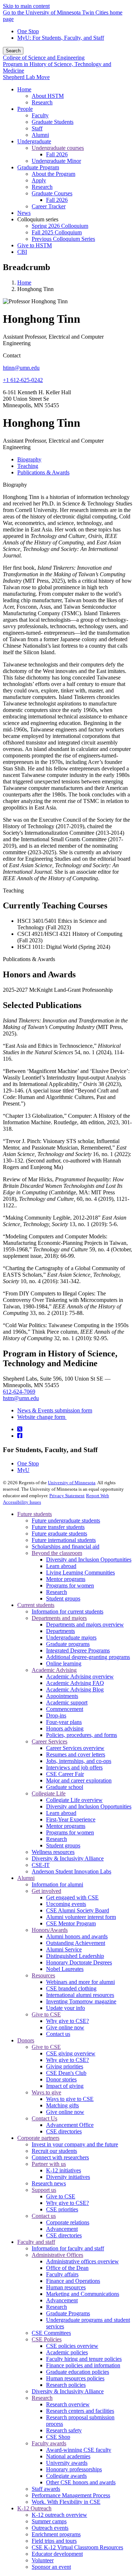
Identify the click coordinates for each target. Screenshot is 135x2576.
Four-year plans (64, 1722)
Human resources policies (75, 2378)
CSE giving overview (71, 2053)
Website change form (42, 1417)
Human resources (66, 2287)
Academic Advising (54, 1670)
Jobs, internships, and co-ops (79, 1761)
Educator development (57, 2554)
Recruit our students (54, 2151)
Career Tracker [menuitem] (49, 206)
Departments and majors (59, 1618)
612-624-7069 (19, 1392)
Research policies (66, 2385)
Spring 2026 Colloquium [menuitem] (60, 226)
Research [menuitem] (42, 102)
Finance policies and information (83, 2365)
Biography (15, 485)
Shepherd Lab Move (26, 77)
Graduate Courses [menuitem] (52, 193)
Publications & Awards (29, 959)
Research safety (64, 2430)
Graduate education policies (78, 2372)
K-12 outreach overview (59, 2515)
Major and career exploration (79, 1780)
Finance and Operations (73, 2281)
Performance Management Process (71, 2495)
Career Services (49, 1741)
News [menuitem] (24, 213)
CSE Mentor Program (71, 1923)
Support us (44, 2190)
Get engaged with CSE (72, 1897)
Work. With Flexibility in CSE (66, 2502)
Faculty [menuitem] (40, 115)
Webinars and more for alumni (80, 1982)
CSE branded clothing (71, 1988)
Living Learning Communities (80, 1572)
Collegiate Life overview (74, 1800)
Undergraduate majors (71, 1637)
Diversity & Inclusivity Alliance (68, 1858)
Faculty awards (49, 2443)
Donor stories (61, 2079)
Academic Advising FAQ (75, 1683)
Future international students (64, 1540)
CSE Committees (51, 2333)
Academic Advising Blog (75, 1689)
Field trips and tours (54, 2541)
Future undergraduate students (66, 1521)
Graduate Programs (68, 2313)
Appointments (62, 1696)
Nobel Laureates (65, 1969)
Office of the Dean (67, 2268)
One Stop (28, 31)
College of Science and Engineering (44, 58)
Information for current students (67, 1611)
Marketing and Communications (83, 2294)
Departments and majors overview (85, 1624)
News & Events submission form (55, 1410)
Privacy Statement (67, 1496)
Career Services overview (75, 1748)
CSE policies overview (72, 2346)
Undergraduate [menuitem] (34, 141)
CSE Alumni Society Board (78, 1910)
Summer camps (49, 2521)
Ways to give (46, 2092)
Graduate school (65, 1787)
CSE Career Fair (65, 1774)
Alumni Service (64, 1949)
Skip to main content (26, 6)
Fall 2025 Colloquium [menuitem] (57, 232)
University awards (67, 2463)
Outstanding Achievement (76, 1943)
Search (13, 51)
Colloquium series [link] (38, 219)
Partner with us (49, 2164)
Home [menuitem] (24, 89)
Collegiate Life (49, 1793)
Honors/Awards (50, 1930)
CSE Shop (58, 2437)
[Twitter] (20, 1429)
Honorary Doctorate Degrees (79, 1962)
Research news (49, 2183)
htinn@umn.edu (21, 368)
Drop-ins (56, 1715)
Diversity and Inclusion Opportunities (89, 1559)
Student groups (63, 1598)
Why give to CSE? (67, 2021)
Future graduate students (59, 1534)
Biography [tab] (29, 459)
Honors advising (65, 1728)
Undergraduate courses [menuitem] (58, 148)
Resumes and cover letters (76, 1754)
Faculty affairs (62, 2274)
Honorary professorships (74, 2469)
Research (57, 1592)
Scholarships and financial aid (66, 1547)
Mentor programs (66, 1579)
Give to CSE (46, 2014)
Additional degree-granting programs (88, 1657)
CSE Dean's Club (66, 2073)
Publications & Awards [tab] (43, 472)
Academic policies (67, 2352)
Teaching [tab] (28, 466)
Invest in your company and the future (75, 2144)
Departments (60, 1631)
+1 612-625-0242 (23, 380)
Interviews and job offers (74, 1767)
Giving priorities (65, 2066)
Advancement (62, 2229)
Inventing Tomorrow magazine (81, 2001)
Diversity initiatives (68, 2177)
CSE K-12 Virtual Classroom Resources (77, 2547)
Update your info (66, 2008)
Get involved (46, 1891)
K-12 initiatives (64, 2170)
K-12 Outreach (34, 2508)
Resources (43, 1975)
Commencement (65, 1709)
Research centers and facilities (80, 2411)
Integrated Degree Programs (78, 1650)
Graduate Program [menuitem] (38, 167)
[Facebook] (20, 1436)
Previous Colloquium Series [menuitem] (63, 239)
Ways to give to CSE (70, 2099)
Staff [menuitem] (37, 128)
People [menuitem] (25, 109)
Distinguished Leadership (75, 1956)
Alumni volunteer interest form (81, 1917)
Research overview (68, 2404)
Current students (36, 1605)
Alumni (26, 1878)
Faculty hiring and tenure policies (84, 2359)
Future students (35, 1514)
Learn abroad (61, 1566)
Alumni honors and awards (77, 1936)
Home (24, 283)
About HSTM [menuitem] (48, 96)
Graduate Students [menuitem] (53, 122)
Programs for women (70, 1585)
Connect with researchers (60, 2157)
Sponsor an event (51, 2567)
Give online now (65, 2027)
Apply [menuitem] (39, 180)
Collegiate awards (66, 2476)
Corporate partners (38, 2138)
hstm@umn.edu (21, 1398)
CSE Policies (47, 2339)
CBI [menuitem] (22, 252)
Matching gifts (62, 2105)
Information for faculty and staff (68, 2248)
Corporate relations (68, 2222)
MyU (23, 1470)
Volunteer (43, 2560)
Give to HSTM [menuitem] (35, 245)
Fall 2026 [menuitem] (57, 154)
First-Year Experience (71, 1819)
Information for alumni (57, 1884)
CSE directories (64, 2131)
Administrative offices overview (82, 2261)
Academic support (67, 1702)
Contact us (58, 2034)
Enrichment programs (56, 2534)
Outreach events (50, 2528)
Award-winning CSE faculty (79, 2450)
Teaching (13, 890)
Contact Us (44, 2118)
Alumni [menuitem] (40, 135)
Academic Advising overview (80, 1676)
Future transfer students (58, 1527)
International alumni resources (80, 1995)
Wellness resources (53, 1852)
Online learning (64, 1663)
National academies (68, 2456)
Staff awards (46, 2489)
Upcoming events (66, 1904)
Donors (26, 2040)
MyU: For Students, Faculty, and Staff (61, 38)
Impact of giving (65, 2086)
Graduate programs (68, 1644)
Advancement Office (70, 2125)
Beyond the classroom (57, 1553)
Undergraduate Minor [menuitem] (56, 161)
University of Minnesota (72, 1483)
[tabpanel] (67, 682)
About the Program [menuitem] (53, 174)
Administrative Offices (57, 2255)
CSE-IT (41, 1865)
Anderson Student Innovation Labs (71, 1871)
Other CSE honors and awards (81, 2482)
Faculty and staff (36, 2242)
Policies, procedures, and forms (82, 1735)
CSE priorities (62, 2209)
